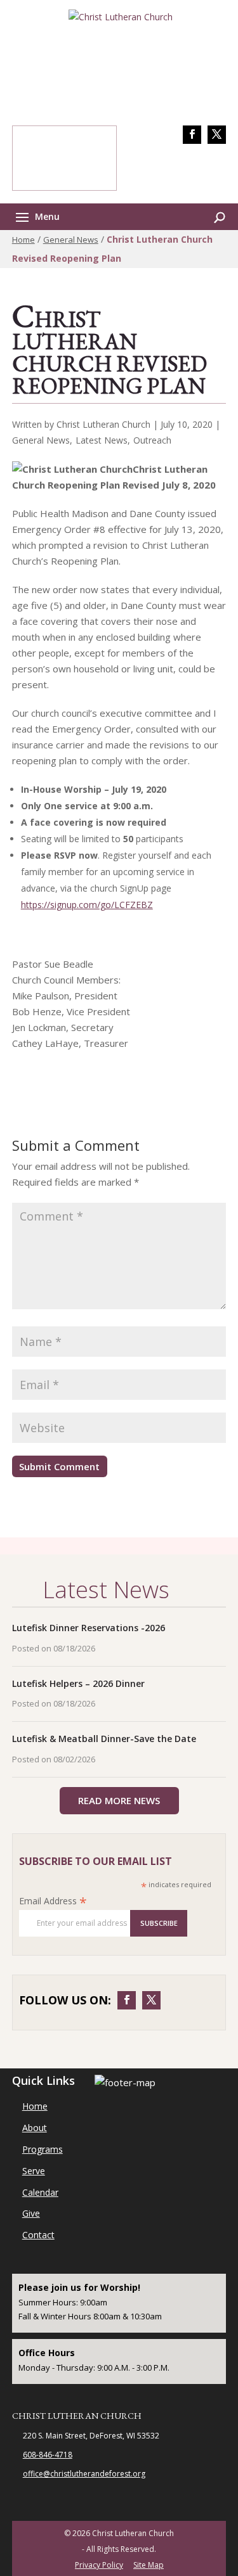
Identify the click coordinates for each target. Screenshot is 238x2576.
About (35, 2128)
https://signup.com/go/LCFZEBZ (87, 905)
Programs (43, 2149)
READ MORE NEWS (119, 1800)
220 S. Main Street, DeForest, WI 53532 (91, 2436)
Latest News (102, 440)
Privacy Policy (99, 2565)
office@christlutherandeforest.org (84, 2474)
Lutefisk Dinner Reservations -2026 (89, 1628)
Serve (34, 2171)
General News (71, 240)
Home (23, 240)
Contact (38, 2235)
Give (31, 2213)
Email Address (53, 1901)
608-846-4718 (197, 168)
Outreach (152, 440)
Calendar (40, 2192)
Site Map (149, 2565)
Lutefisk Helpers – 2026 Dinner (78, 1683)
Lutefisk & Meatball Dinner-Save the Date (104, 1739)
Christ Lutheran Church (77, 2416)
